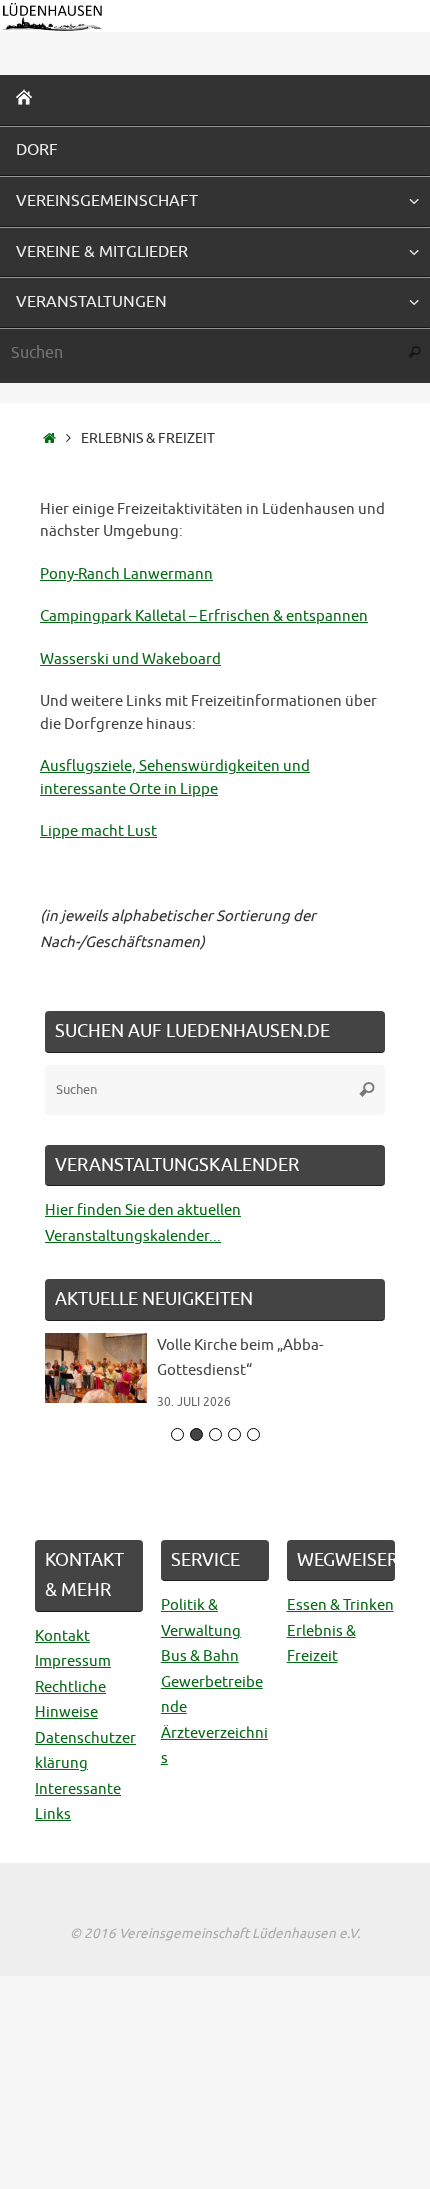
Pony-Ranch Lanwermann (126, 574)
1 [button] (177, 1434)
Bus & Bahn (200, 1656)
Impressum (73, 1661)
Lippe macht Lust (98, 831)
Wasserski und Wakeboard (130, 659)
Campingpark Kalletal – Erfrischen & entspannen (204, 616)
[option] (215, 1381)
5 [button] (253, 1434)
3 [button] (215, 1434)
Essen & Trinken (340, 1605)
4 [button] (234, 1434)
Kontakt (62, 1636)
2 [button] (196, 1434)
